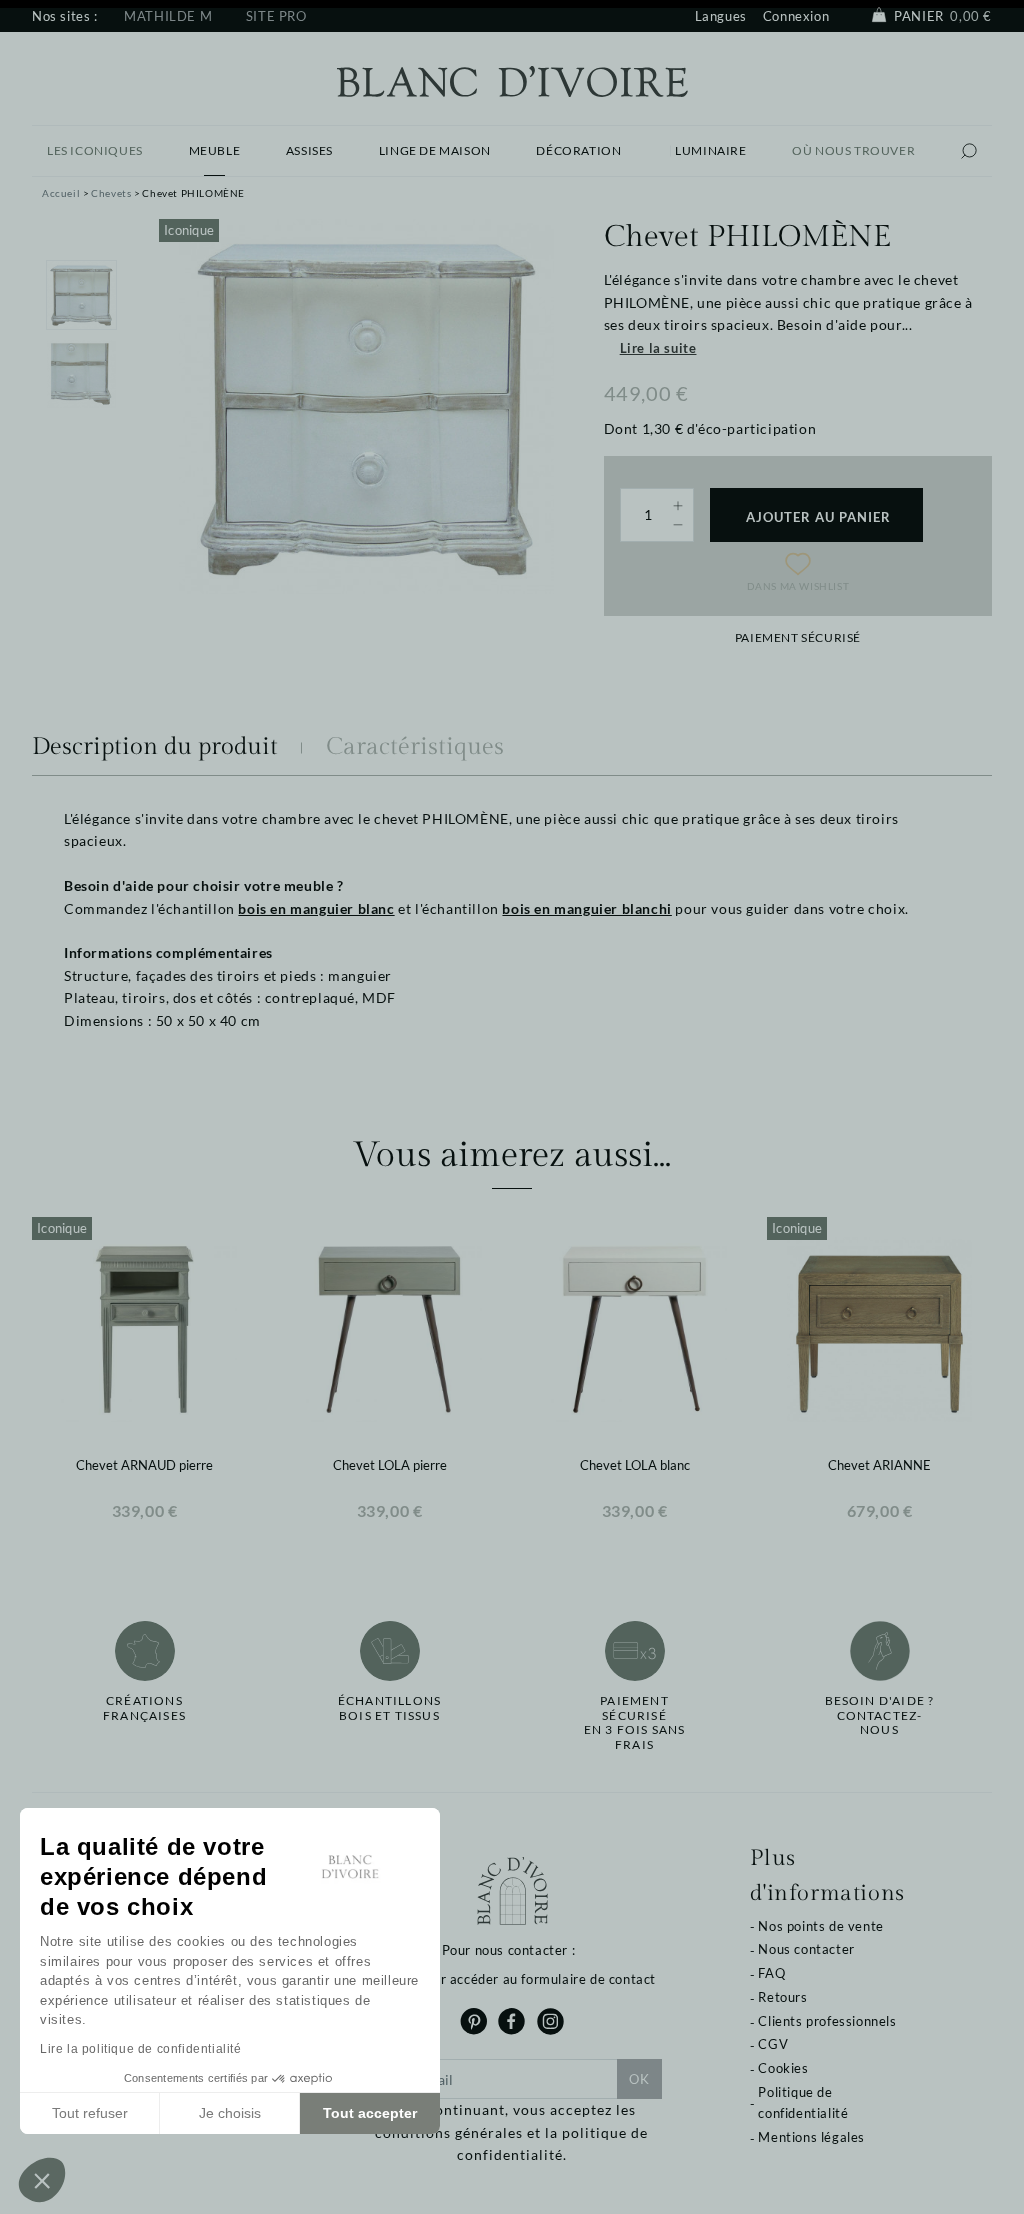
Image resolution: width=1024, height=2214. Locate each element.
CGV (773, 2044)
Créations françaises (144, 1708)
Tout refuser (90, 2113)
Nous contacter (806, 1949)
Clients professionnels (827, 2021)
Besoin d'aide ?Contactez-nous (880, 1715)
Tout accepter (370, 2113)
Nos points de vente (820, 1926)
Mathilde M (168, 16)
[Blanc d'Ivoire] (512, 79)
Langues (721, 16)
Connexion (796, 16)
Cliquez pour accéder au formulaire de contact (512, 1979)
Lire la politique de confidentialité (141, 2049)
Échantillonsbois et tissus (389, 1708)
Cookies (783, 2068)
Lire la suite (658, 348)
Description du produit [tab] (155, 747)
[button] (42, 2180)
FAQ (771, 1973)
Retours (782, 1997)
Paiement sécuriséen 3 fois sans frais (635, 1722)
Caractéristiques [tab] (415, 747)
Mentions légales (811, 2137)
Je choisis (230, 2113)
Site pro (276, 16)
